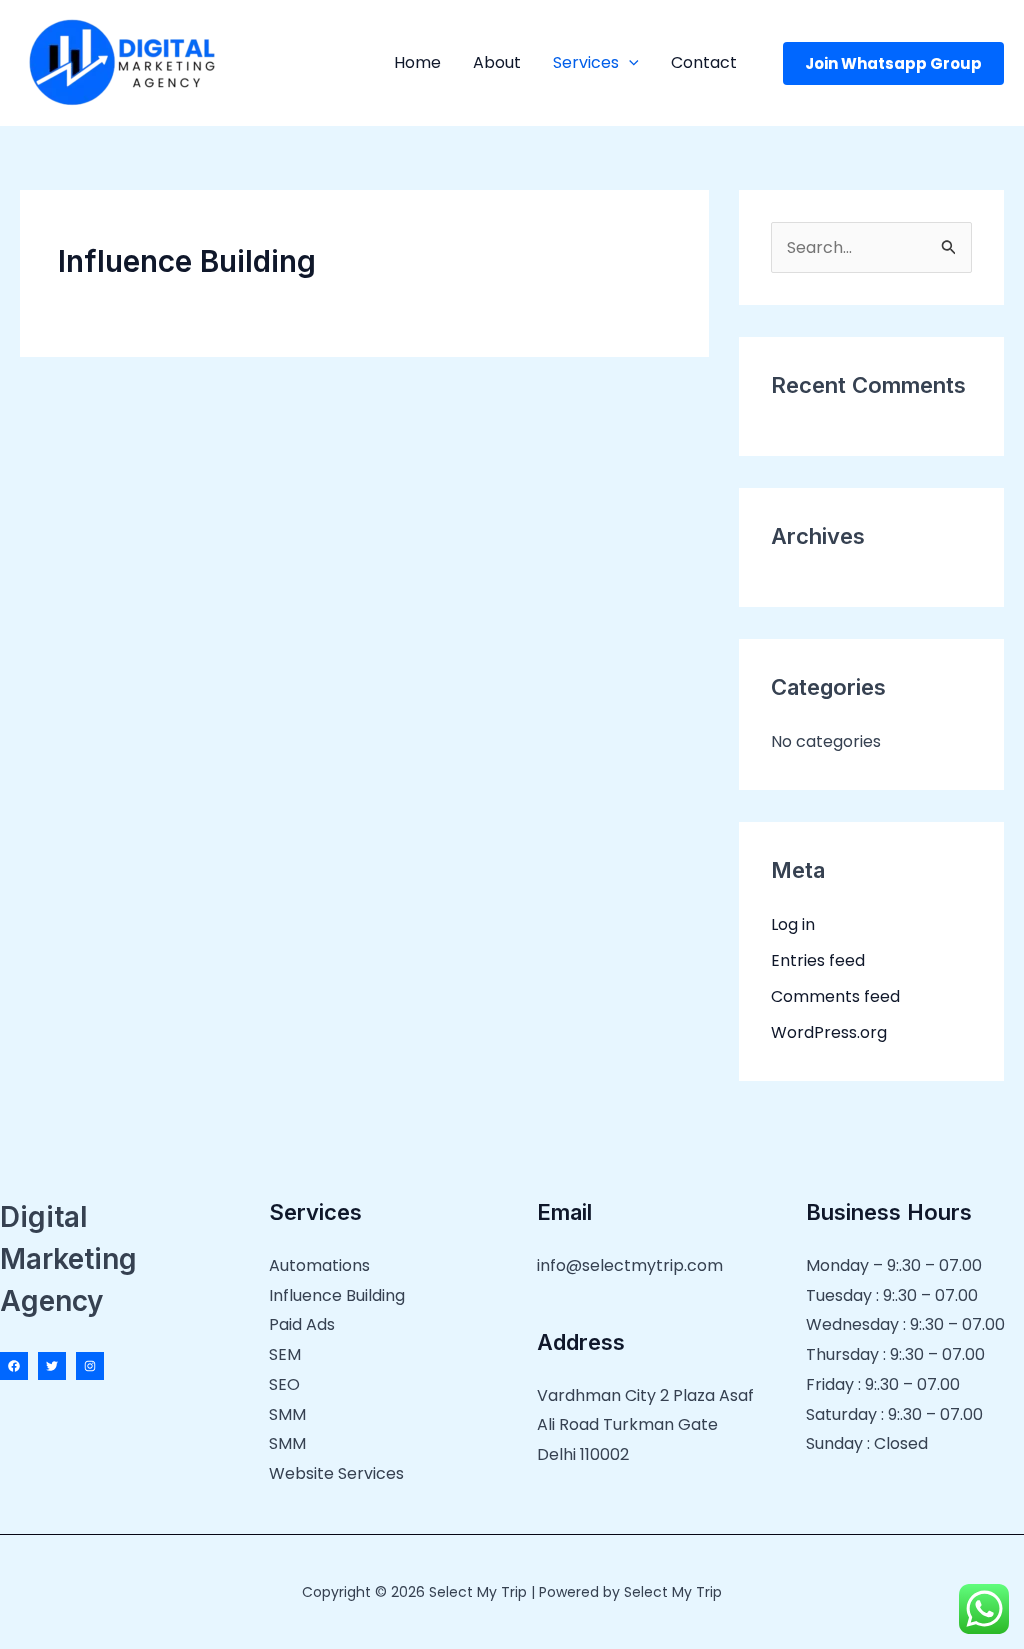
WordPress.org (829, 1032)
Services (586, 62)
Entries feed (818, 960)
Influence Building (337, 1295)
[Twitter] (52, 1366)
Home (417, 62)
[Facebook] (14, 1366)
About (497, 62)
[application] (629, 63)
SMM (287, 1414)
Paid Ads (302, 1324)
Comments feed (835, 996)
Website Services (336, 1473)
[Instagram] (90, 1366)
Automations (319, 1265)
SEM (285, 1354)
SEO (284, 1384)
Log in (793, 924)
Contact (704, 62)
